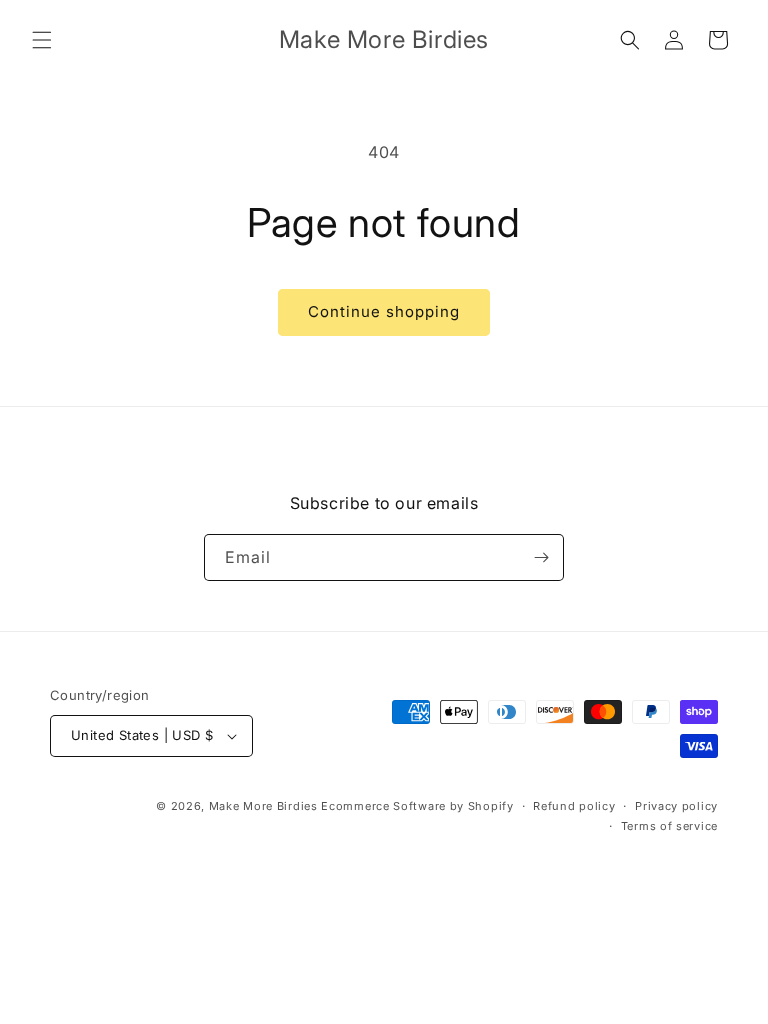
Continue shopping (384, 311)
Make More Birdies (263, 806)
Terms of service (669, 826)
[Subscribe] (541, 557)
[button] (42, 40)
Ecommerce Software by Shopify (417, 806)
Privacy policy (676, 806)
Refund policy (574, 806)
